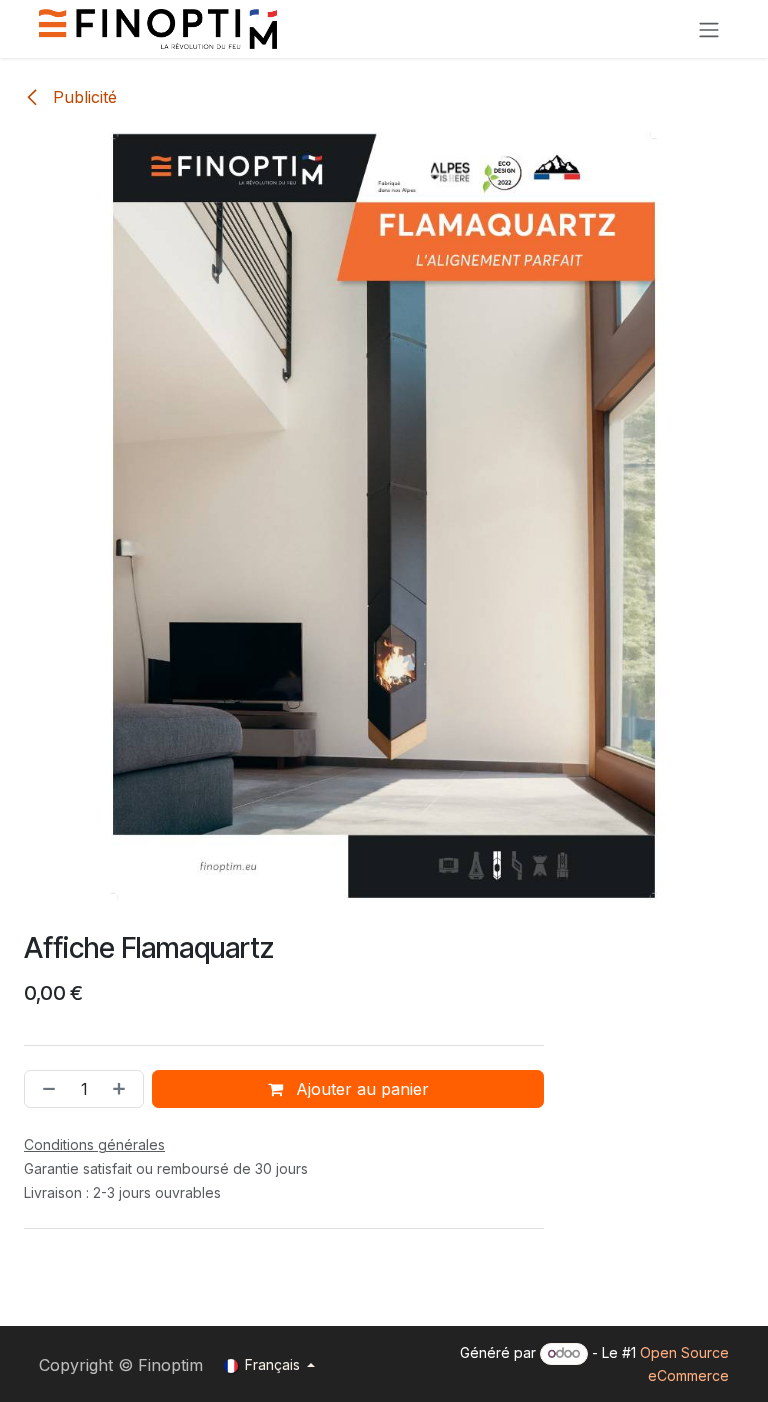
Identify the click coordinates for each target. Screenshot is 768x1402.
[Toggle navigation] (709, 29)
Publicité (82, 97)
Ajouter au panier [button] (360, 1089)
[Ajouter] (123, 1089)
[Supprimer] (45, 1089)
